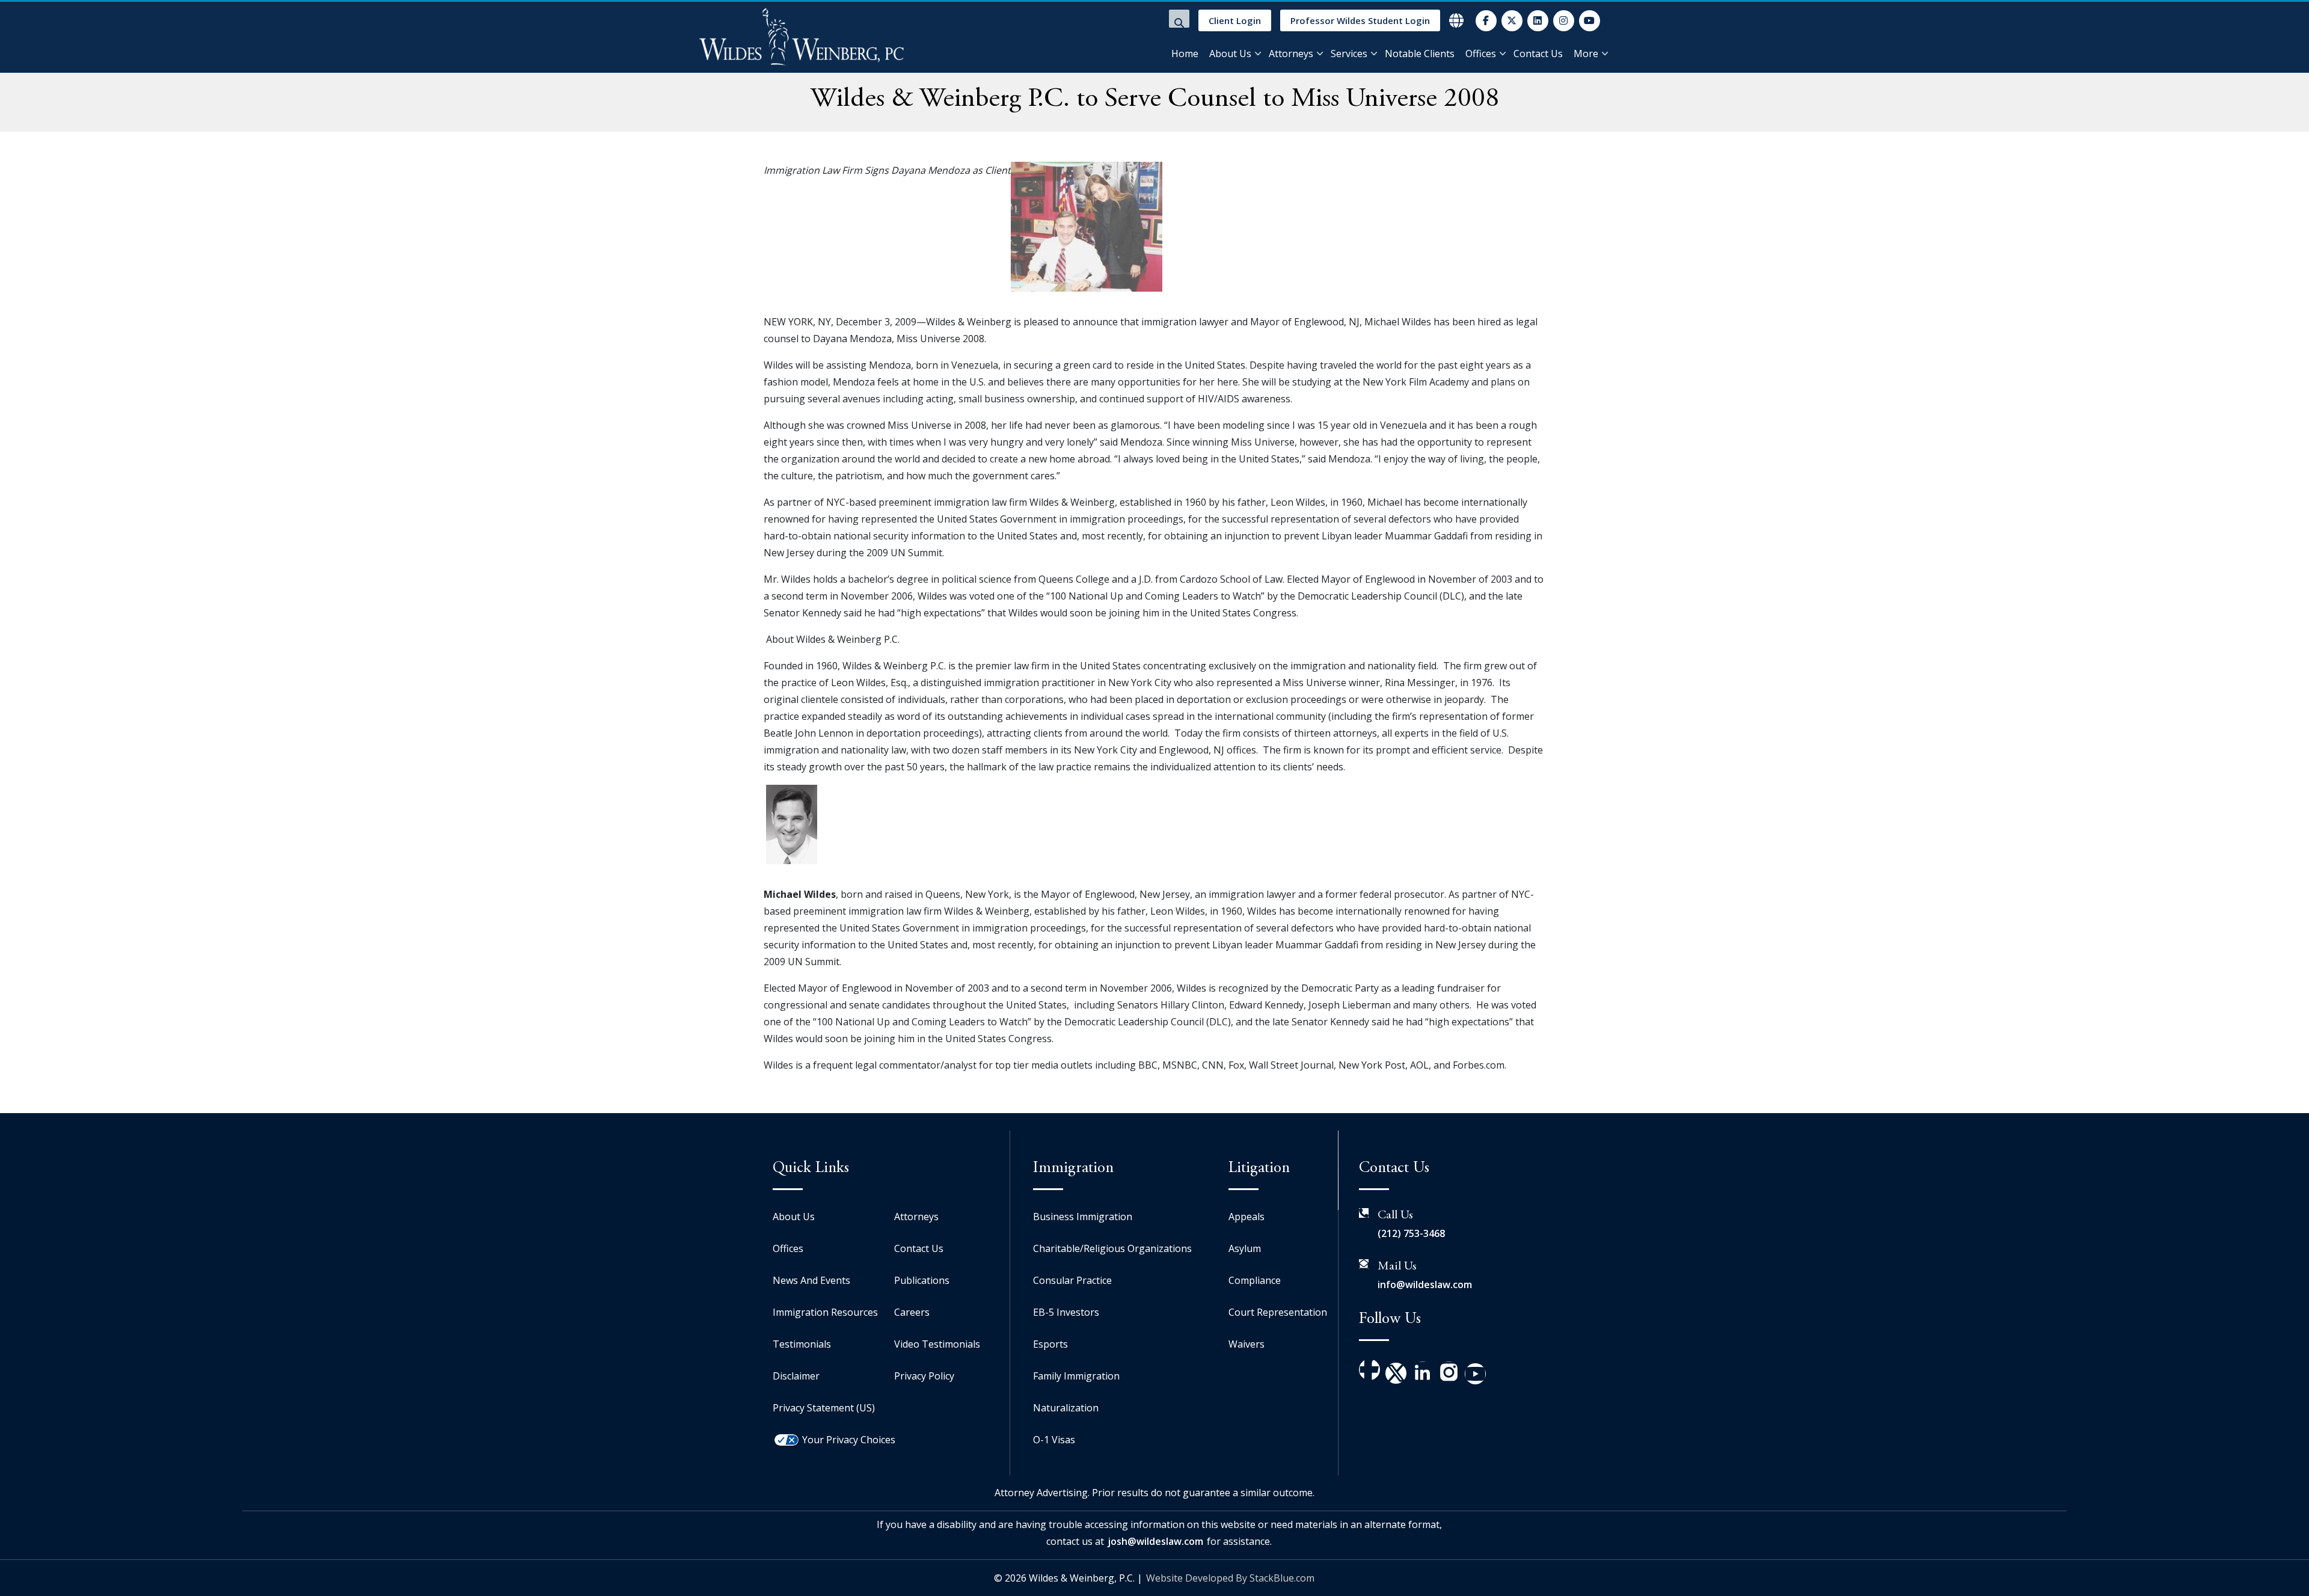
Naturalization (1066, 1408)
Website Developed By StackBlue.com (1230, 1578)
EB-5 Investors (1066, 1312)
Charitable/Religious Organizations (1112, 1248)
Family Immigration (1076, 1376)
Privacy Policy (924, 1376)
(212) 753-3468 (1411, 1233)
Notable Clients (1420, 54)
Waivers (1246, 1344)
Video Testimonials (937, 1344)
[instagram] (1564, 21)
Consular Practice (1072, 1280)
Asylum (1245, 1248)
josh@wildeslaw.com (1155, 1541)
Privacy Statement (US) (824, 1408)
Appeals (1246, 1217)
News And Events (811, 1280)
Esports (1050, 1344)
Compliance (1255, 1280)
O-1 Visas (1054, 1440)
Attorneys (1291, 54)
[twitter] (1512, 21)
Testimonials (802, 1344)
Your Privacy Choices (849, 1440)
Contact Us (1538, 54)
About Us (1230, 54)
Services (1349, 54)
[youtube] (1590, 21)
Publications (922, 1280)
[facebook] (1486, 21)
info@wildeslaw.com (1425, 1284)
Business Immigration (1083, 1217)
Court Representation (1278, 1312)
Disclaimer (796, 1376)
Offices (1481, 54)
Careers (912, 1312)
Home (1185, 54)
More (1586, 54)
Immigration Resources (825, 1312)
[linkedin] (1538, 21)
